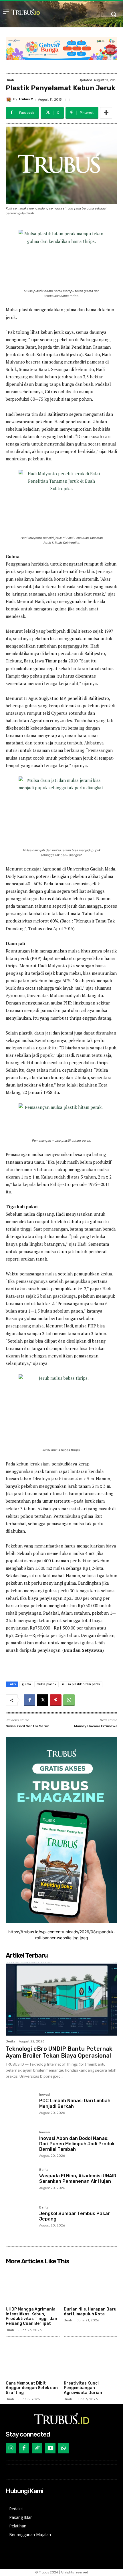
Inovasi (45, 2095)
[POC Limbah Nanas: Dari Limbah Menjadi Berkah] (20, 2107)
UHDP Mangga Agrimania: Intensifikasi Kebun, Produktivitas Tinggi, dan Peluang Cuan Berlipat (31, 2316)
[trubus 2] (9, 99)
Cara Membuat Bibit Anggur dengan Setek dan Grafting (32, 2388)
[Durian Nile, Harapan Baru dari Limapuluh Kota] (91, 2286)
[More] (106, 113)
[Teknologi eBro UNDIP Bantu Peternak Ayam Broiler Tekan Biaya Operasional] (61, 1999)
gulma (26, 1684)
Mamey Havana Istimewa (96, 1726)
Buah (10, 80)
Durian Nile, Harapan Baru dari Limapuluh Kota (90, 2312)
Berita (10, 2041)
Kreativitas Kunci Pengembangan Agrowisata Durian (83, 2388)
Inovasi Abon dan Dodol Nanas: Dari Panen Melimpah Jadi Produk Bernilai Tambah (77, 2144)
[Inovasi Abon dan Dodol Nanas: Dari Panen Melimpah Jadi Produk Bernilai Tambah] (20, 2145)
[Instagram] (11, 2448)
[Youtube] (50, 2448)
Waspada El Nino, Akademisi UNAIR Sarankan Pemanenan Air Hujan (78, 2178)
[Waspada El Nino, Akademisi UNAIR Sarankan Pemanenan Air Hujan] (20, 2183)
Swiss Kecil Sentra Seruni (28, 1726)
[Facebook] (29, 1700)
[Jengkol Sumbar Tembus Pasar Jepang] (20, 2220)
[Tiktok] (37, 2448)
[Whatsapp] (64, 2448)
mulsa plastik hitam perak (81, 1684)
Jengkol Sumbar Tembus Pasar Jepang (75, 2216)
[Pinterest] (56, 1700)
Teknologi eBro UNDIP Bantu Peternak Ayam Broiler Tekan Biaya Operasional (59, 2052)
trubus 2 (26, 99)
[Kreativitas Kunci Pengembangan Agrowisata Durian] (91, 2360)
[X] (43, 1700)
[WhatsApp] (69, 1700)
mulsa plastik (46, 1684)
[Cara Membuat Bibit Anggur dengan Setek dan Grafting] (33, 2360)
